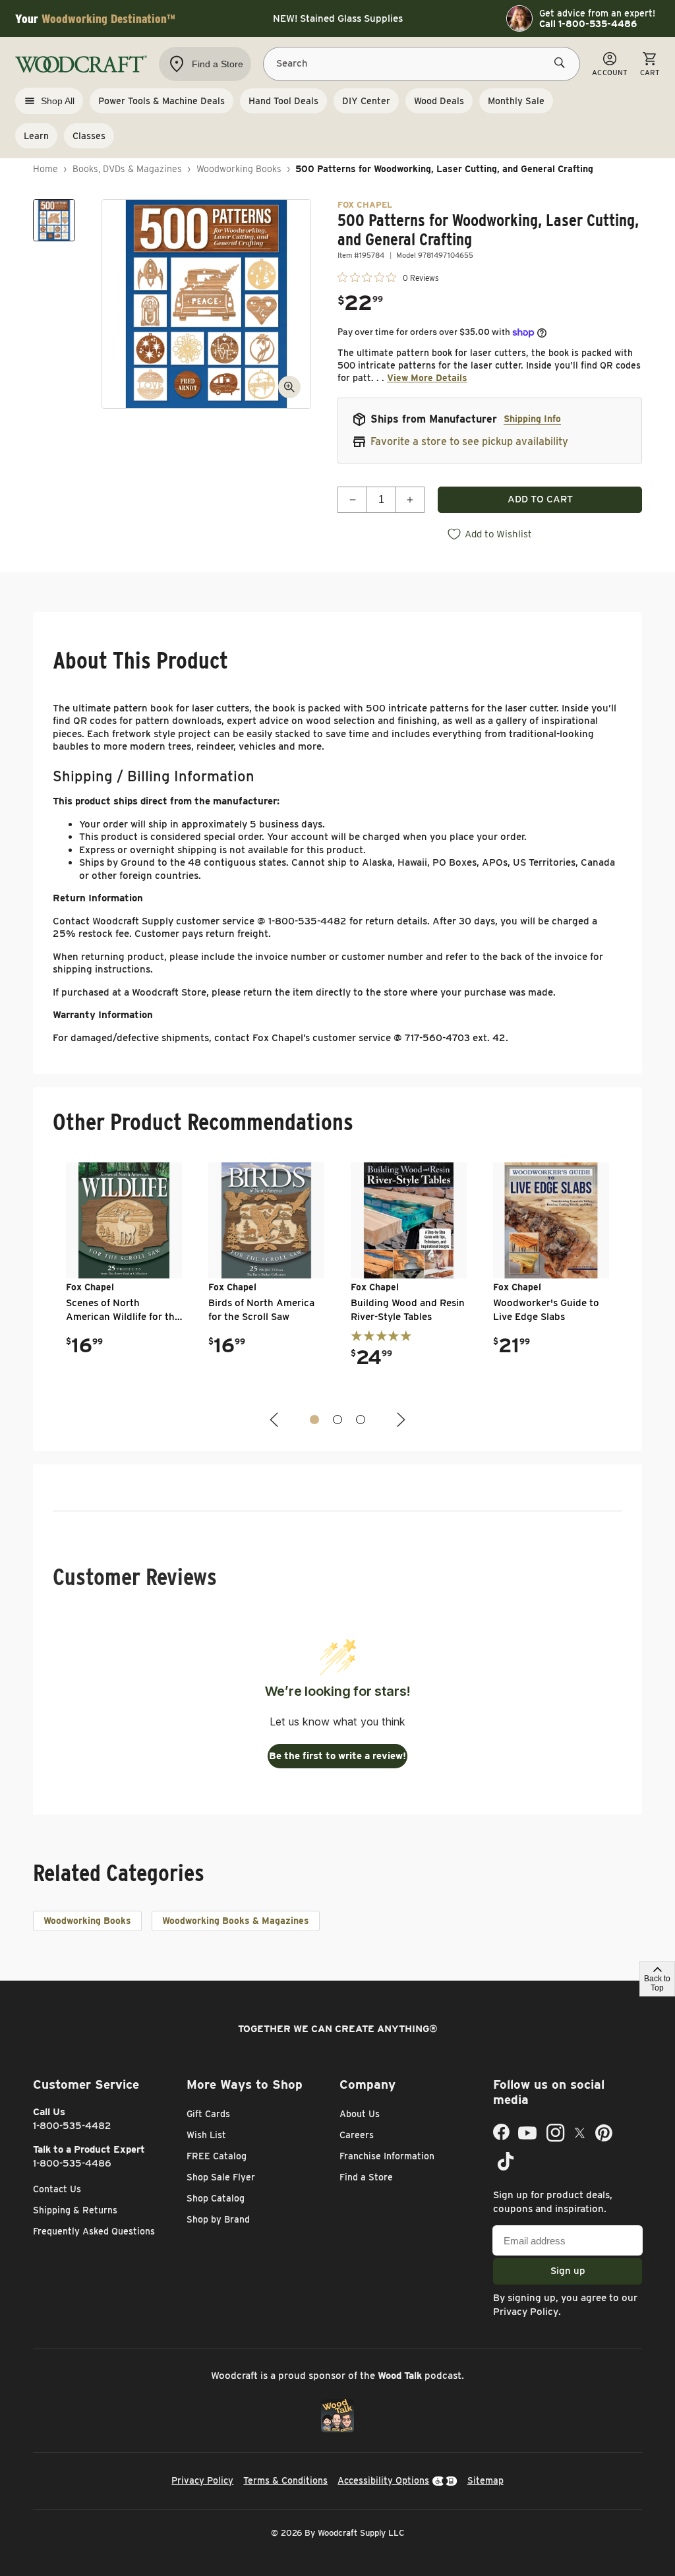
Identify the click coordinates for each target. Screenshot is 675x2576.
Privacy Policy (526, 2312)
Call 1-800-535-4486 (588, 24)
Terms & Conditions (285, 2480)
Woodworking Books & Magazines (236, 1921)
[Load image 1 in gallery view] (54, 220)
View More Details (427, 378)
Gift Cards (208, 2114)
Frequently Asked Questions (94, 2231)
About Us (360, 2114)
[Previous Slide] (276, 1420)
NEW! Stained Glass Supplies (338, 18)
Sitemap (485, 2480)
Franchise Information (387, 2156)
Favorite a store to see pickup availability (469, 441)
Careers (357, 2135)
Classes (89, 136)
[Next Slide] (399, 1420)
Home (45, 169)
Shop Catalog (216, 2198)
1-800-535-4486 (72, 2163)
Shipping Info (532, 419)
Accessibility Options (383, 2480)
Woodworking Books (239, 169)
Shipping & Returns (75, 2210)
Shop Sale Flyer (221, 2177)
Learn (36, 136)
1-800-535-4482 (72, 2126)
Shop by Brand (218, 2219)
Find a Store (366, 2177)
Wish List (206, 2135)
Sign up (568, 2271)
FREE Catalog (217, 2156)
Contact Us (57, 2189)
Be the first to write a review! (337, 1756)
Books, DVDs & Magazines (127, 169)
